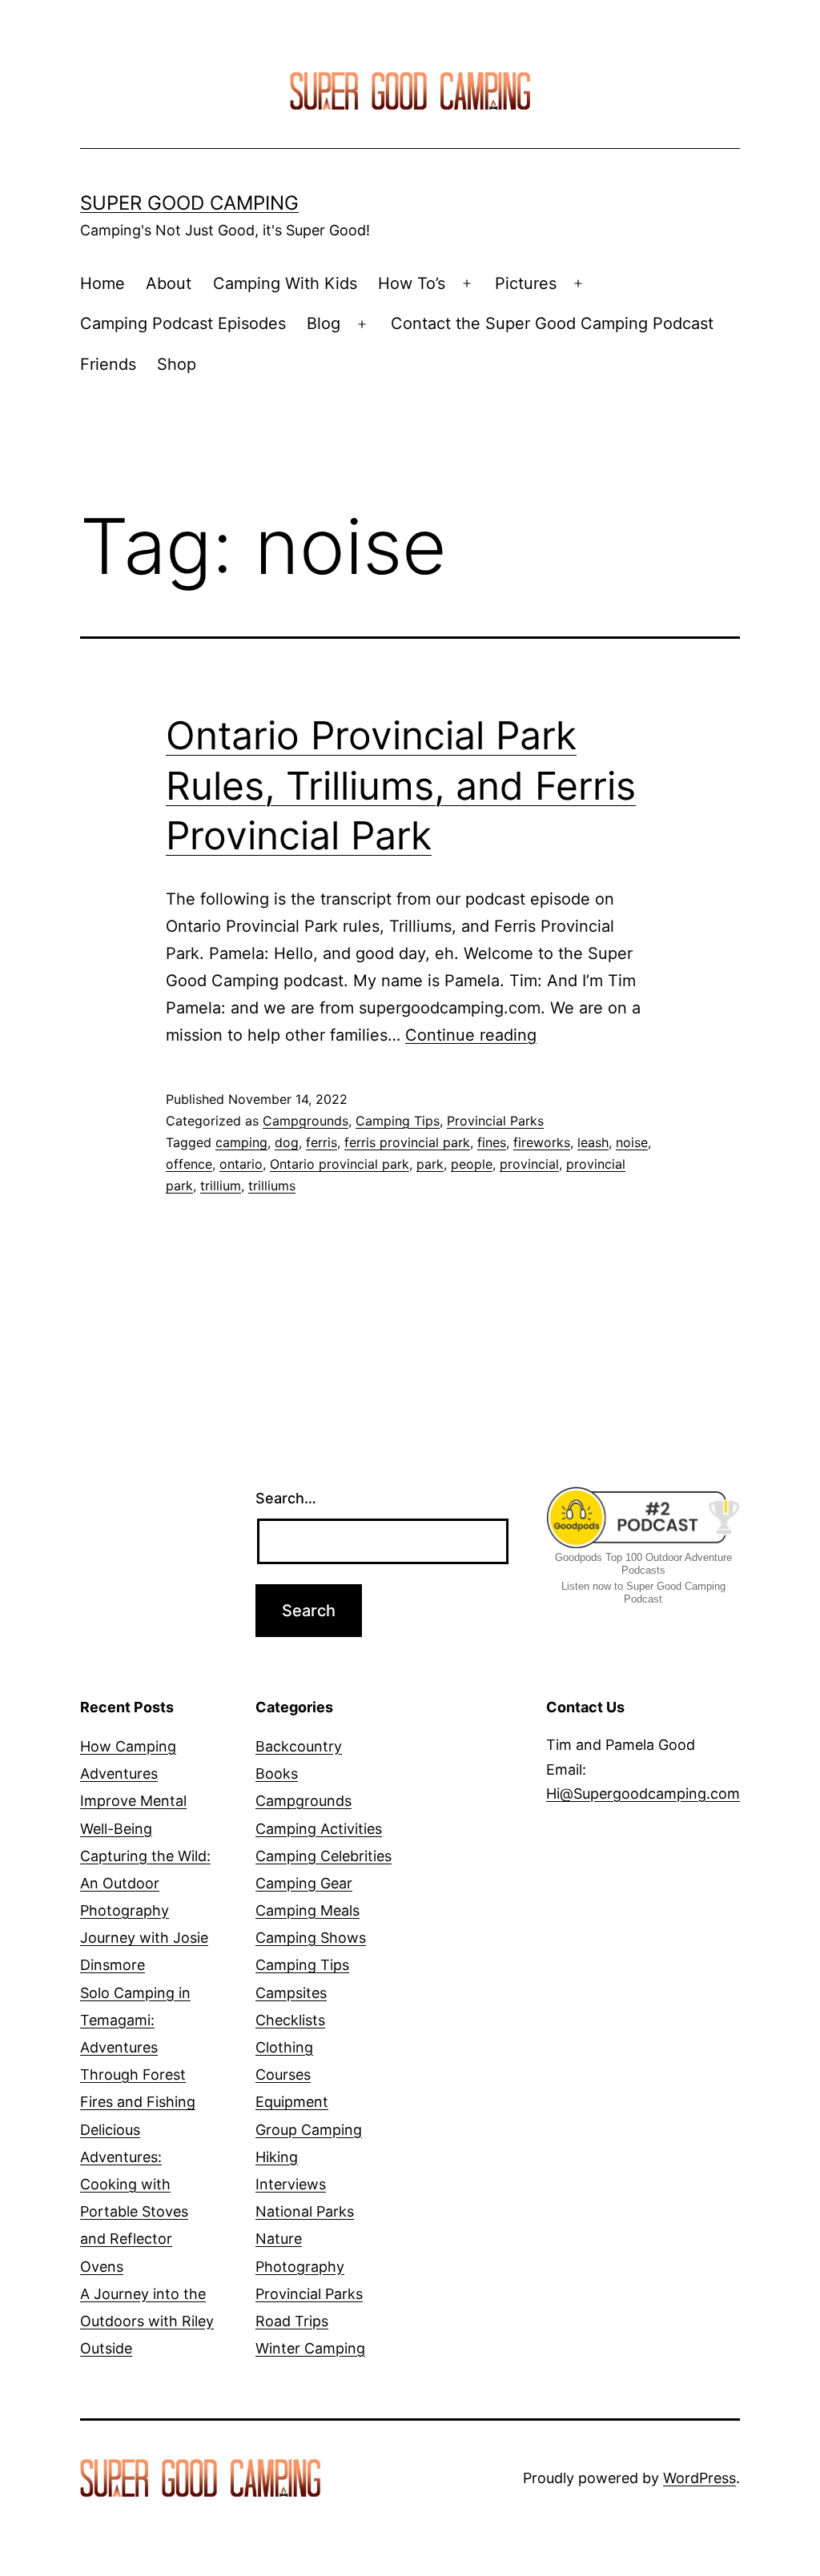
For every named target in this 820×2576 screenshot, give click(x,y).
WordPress (699, 2478)
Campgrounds (305, 1121)
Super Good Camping (189, 203)
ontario (241, 1164)
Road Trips (292, 2321)
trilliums (272, 1186)
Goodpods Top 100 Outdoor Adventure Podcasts (643, 1564)
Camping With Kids (285, 283)
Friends (108, 364)
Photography (300, 2267)
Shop (177, 364)
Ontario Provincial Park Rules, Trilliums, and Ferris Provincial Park (401, 785)
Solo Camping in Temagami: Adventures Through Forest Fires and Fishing (138, 2048)
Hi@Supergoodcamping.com (643, 1794)
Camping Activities (319, 1829)
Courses (283, 2074)
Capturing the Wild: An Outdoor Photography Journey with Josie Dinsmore (145, 1911)
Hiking (277, 2157)
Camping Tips (398, 1121)
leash (593, 1142)
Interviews (291, 2184)
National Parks (305, 2211)
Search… (286, 1498)
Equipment (292, 2102)
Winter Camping (310, 2348)
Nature (279, 2239)
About (169, 283)
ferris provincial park (407, 1142)
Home (102, 283)
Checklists (290, 2020)
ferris (322, 1142)
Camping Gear (304, 1883)
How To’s (412, 283)
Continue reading (471, 1035)
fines (492, 1142)
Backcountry (299, 1746)
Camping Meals (307, 1910)
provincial (529, 1164)
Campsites (291, 1993)
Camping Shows (311, 1938)
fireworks (542, 1142)
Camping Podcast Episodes (183, 323)
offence (189, 1164)
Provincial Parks (495, 1121)
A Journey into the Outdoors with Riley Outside (147, 2321)
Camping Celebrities (324, 1856)
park (430, 1164)
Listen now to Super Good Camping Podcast (643, 1593)
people (472, 1164)
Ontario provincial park (340, 1164)
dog (287, 1142)
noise (632, 1142)
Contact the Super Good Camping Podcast (552, 323)
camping (241, 1142)
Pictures (526, 283)
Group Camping (309, 2130)
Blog (324, 323)
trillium (221, 1186)
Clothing (284, 2047)
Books (277, 1774)
